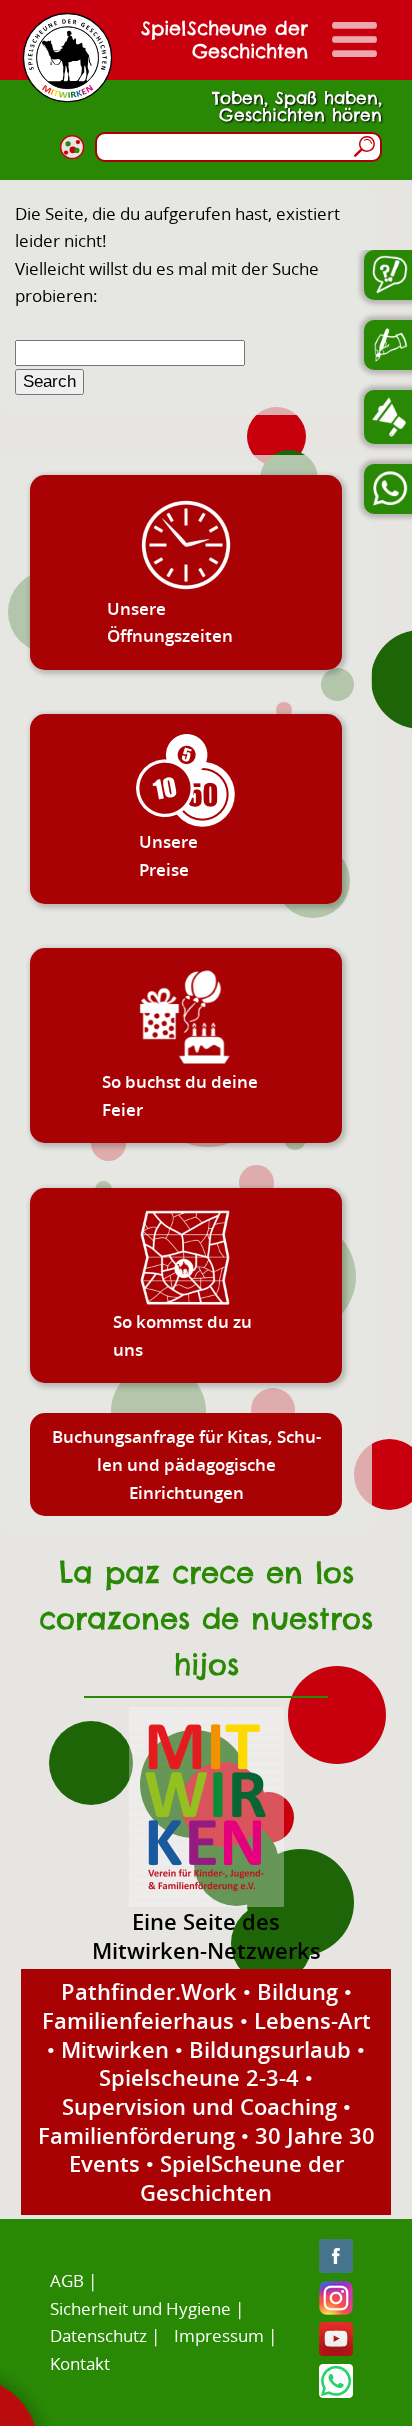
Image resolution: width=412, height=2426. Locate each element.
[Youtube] (336, 2349)
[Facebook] (336, 2266)
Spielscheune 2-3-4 (199, 2077)
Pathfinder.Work (149, 1991)
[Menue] (354, 39)
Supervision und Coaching (199, 2106)
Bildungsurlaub (270, 2049)
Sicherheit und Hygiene (140, 2308)
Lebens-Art (312, 2020)
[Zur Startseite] (67, 57)
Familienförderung (136, 2135)
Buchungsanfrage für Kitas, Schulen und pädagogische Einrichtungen (186, 1464)
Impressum (219, 2335)
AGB (67, 2280)
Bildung (297, 1991)
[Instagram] (336, 2308)
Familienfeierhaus (138, 2020)
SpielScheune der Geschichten (242, 2177)
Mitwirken (115, 2049)
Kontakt (80, 2363)
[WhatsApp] (336, 2391)
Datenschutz (98, 2335)
